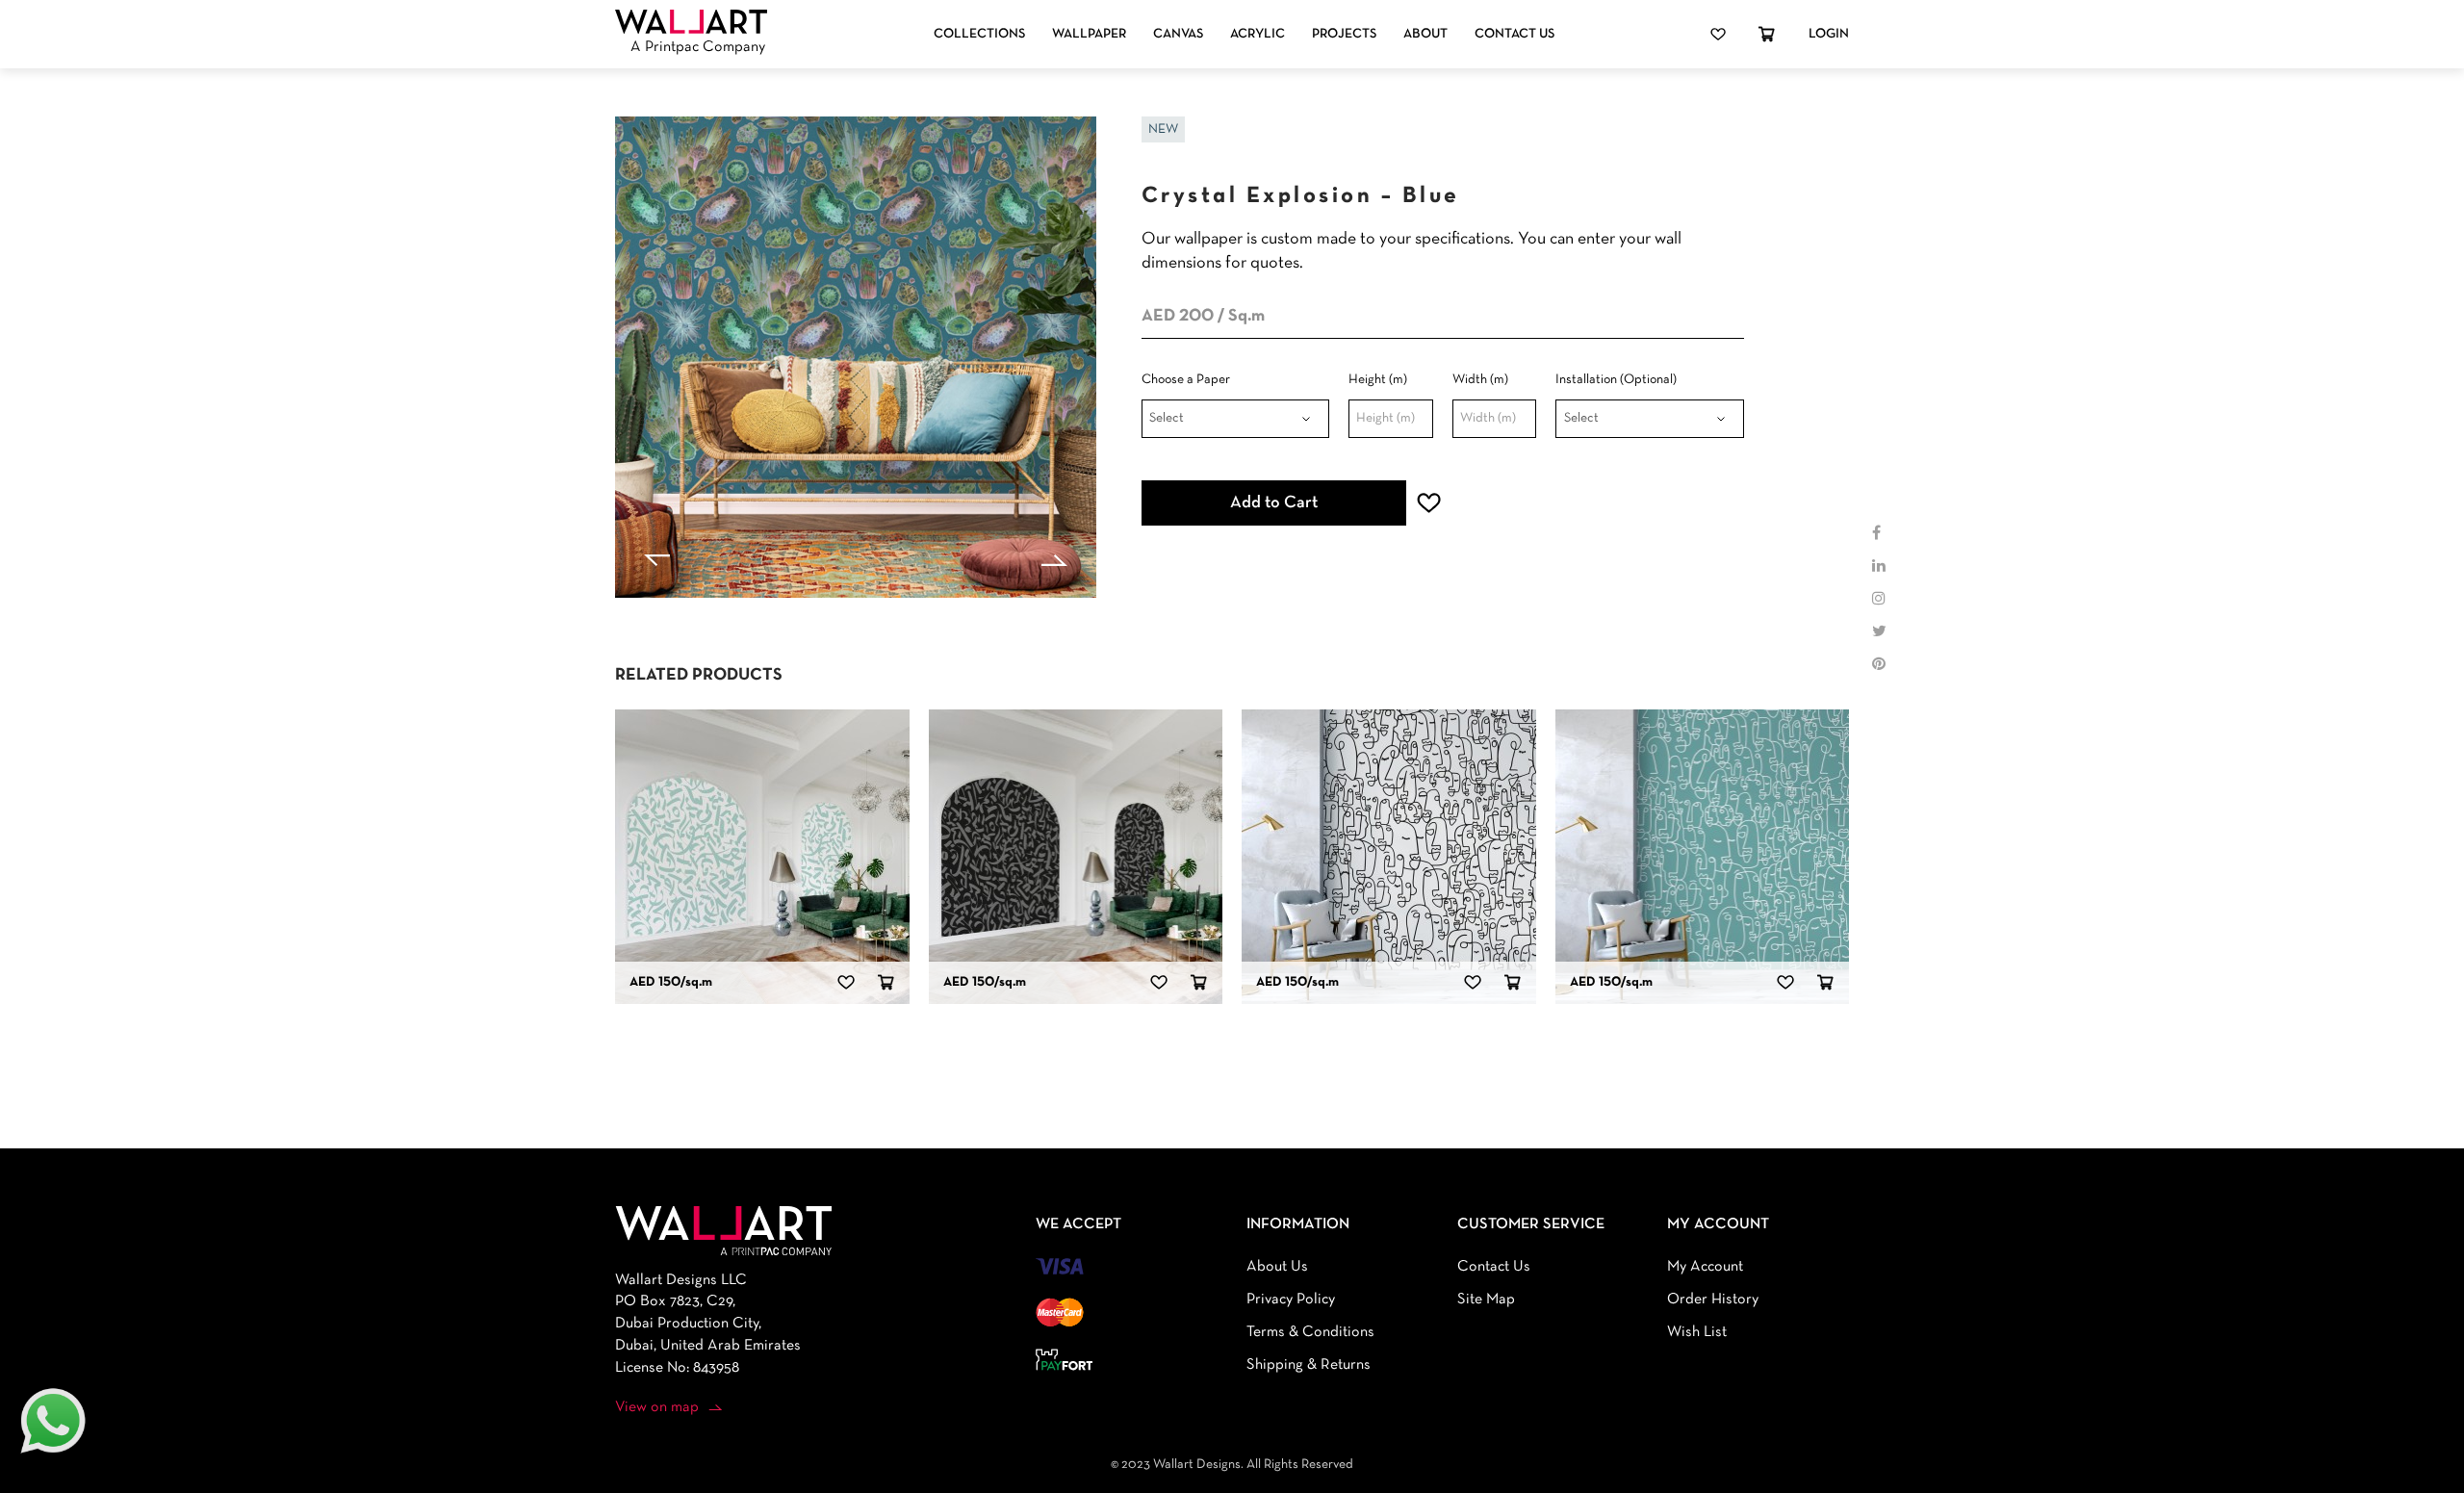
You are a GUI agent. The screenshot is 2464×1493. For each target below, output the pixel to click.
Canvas (1178, 34)
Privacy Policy (1291, 1300)
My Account (1705, 1267)
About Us (1277, 1267)
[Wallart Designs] (691, 22)
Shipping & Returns (1309, 1365)
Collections (979, 34)
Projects (1344, 34)
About (1425, 34)
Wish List (1697, 1332)
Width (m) (1480, 380)
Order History (1713, 1300)
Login (1829, 34)
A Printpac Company (698, 47)
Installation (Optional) (1616, 380)
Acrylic (1258, 34)
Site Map (1486, 1300)
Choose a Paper (1186, 380)
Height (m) (1378, 380)
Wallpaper (1089, 34)
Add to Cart (1274, 503)
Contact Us (1514, 34)
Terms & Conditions (1310, 1332)
